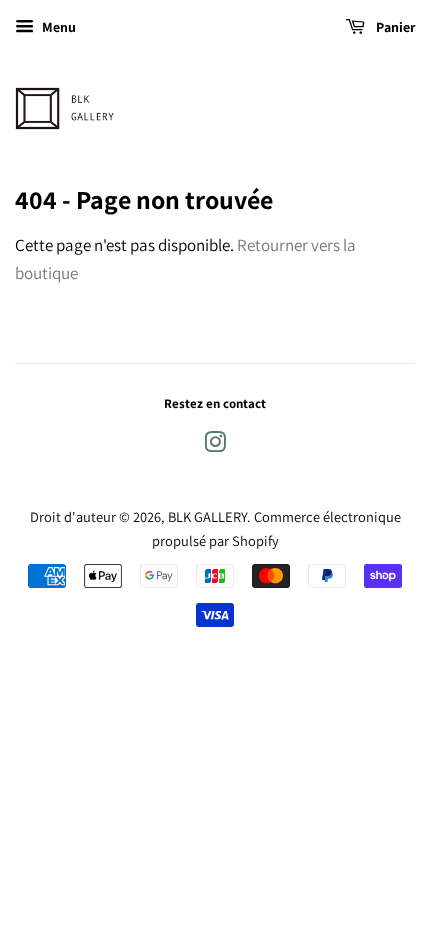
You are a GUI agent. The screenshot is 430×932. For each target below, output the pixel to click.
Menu (57, 27)
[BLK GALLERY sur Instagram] (215, 445)
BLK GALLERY (207, 516)
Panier (394, 27)
